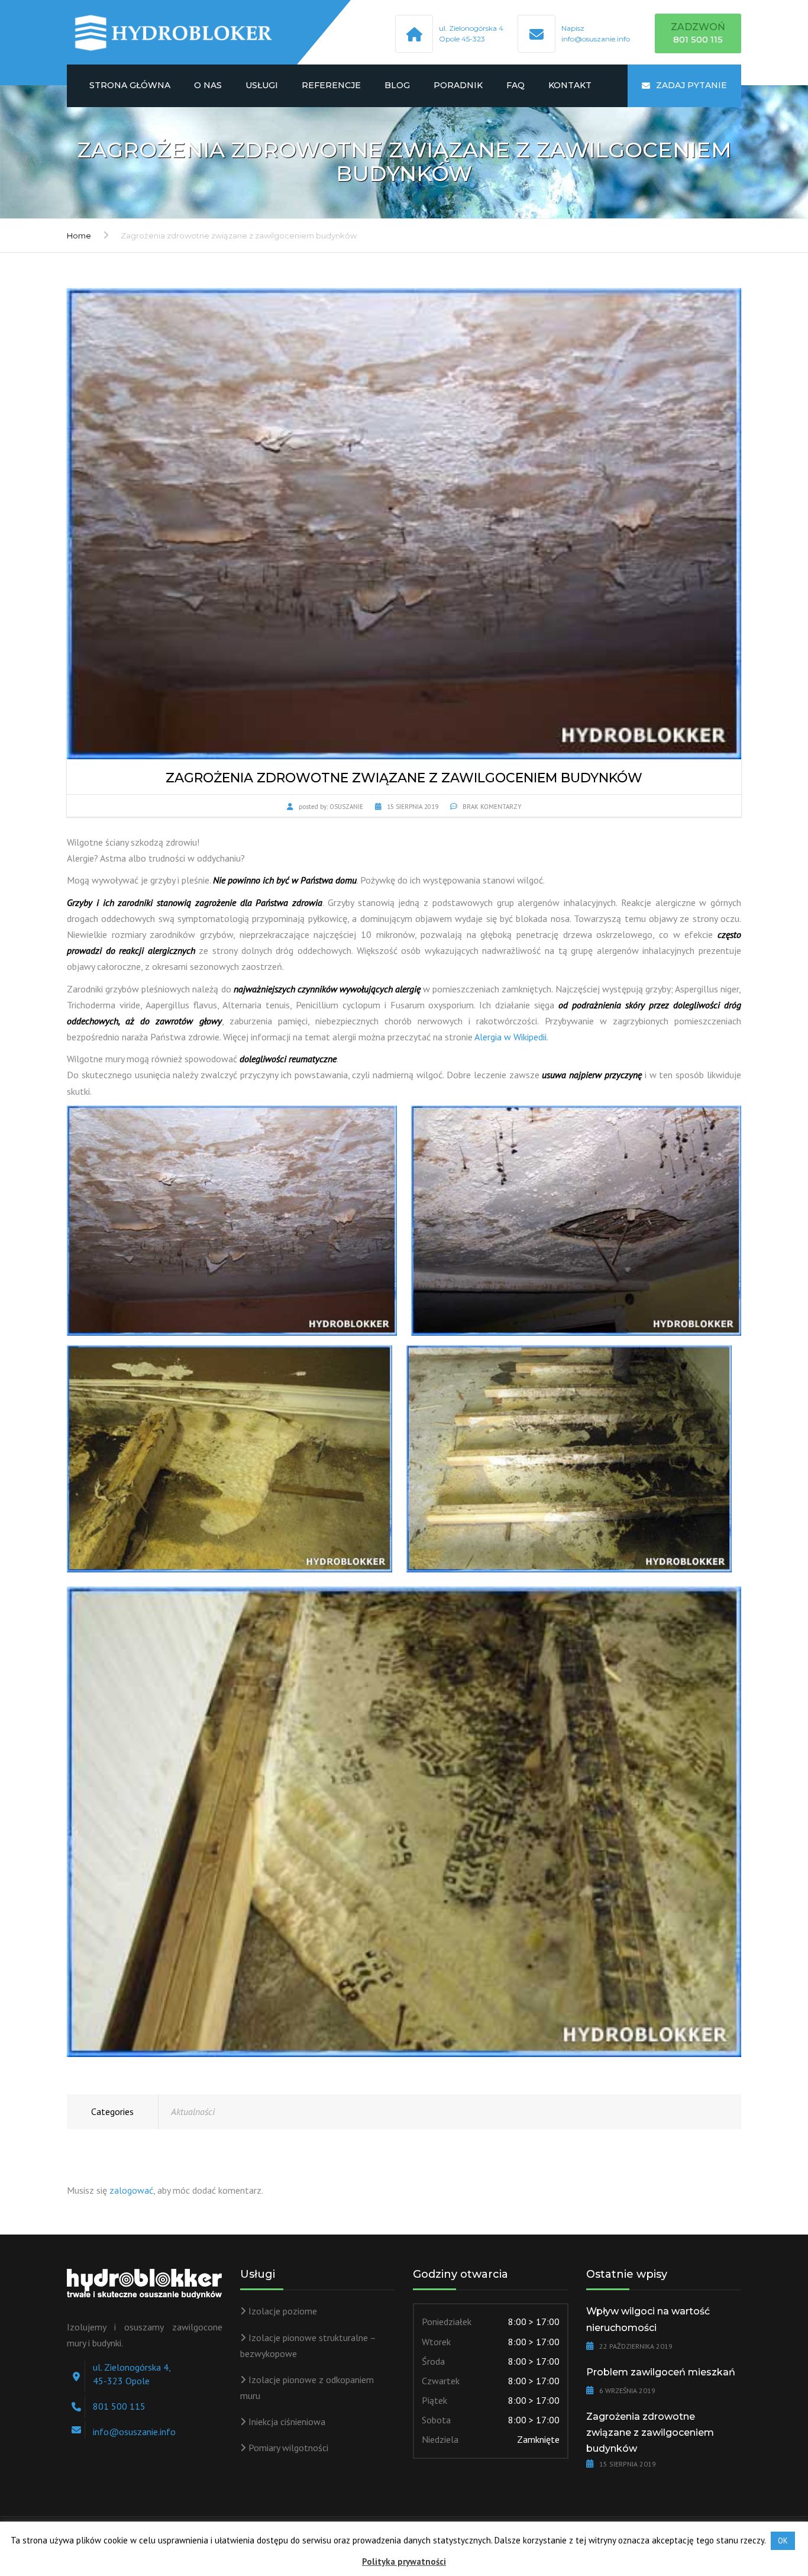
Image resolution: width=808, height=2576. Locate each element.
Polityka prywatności (404, 2562)
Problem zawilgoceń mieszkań (661, 2372)
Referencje (331, 85)
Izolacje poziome (283, 2311)
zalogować (131, 2190)
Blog (397, 85)
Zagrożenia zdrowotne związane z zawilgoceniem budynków (650, 2432)
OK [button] (783, 2541)
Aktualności (193, 2111)
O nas (208, 85)
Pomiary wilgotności (288, 2448)
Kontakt (570, 85)
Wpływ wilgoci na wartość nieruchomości (648, 2319)
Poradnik (458, 85)
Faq (515, 85)
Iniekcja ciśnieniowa (287, 2422)
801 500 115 (119, 2406)
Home (79, 236)
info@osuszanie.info (596, 39)
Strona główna (130, 85)
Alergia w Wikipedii (510, 1037)
